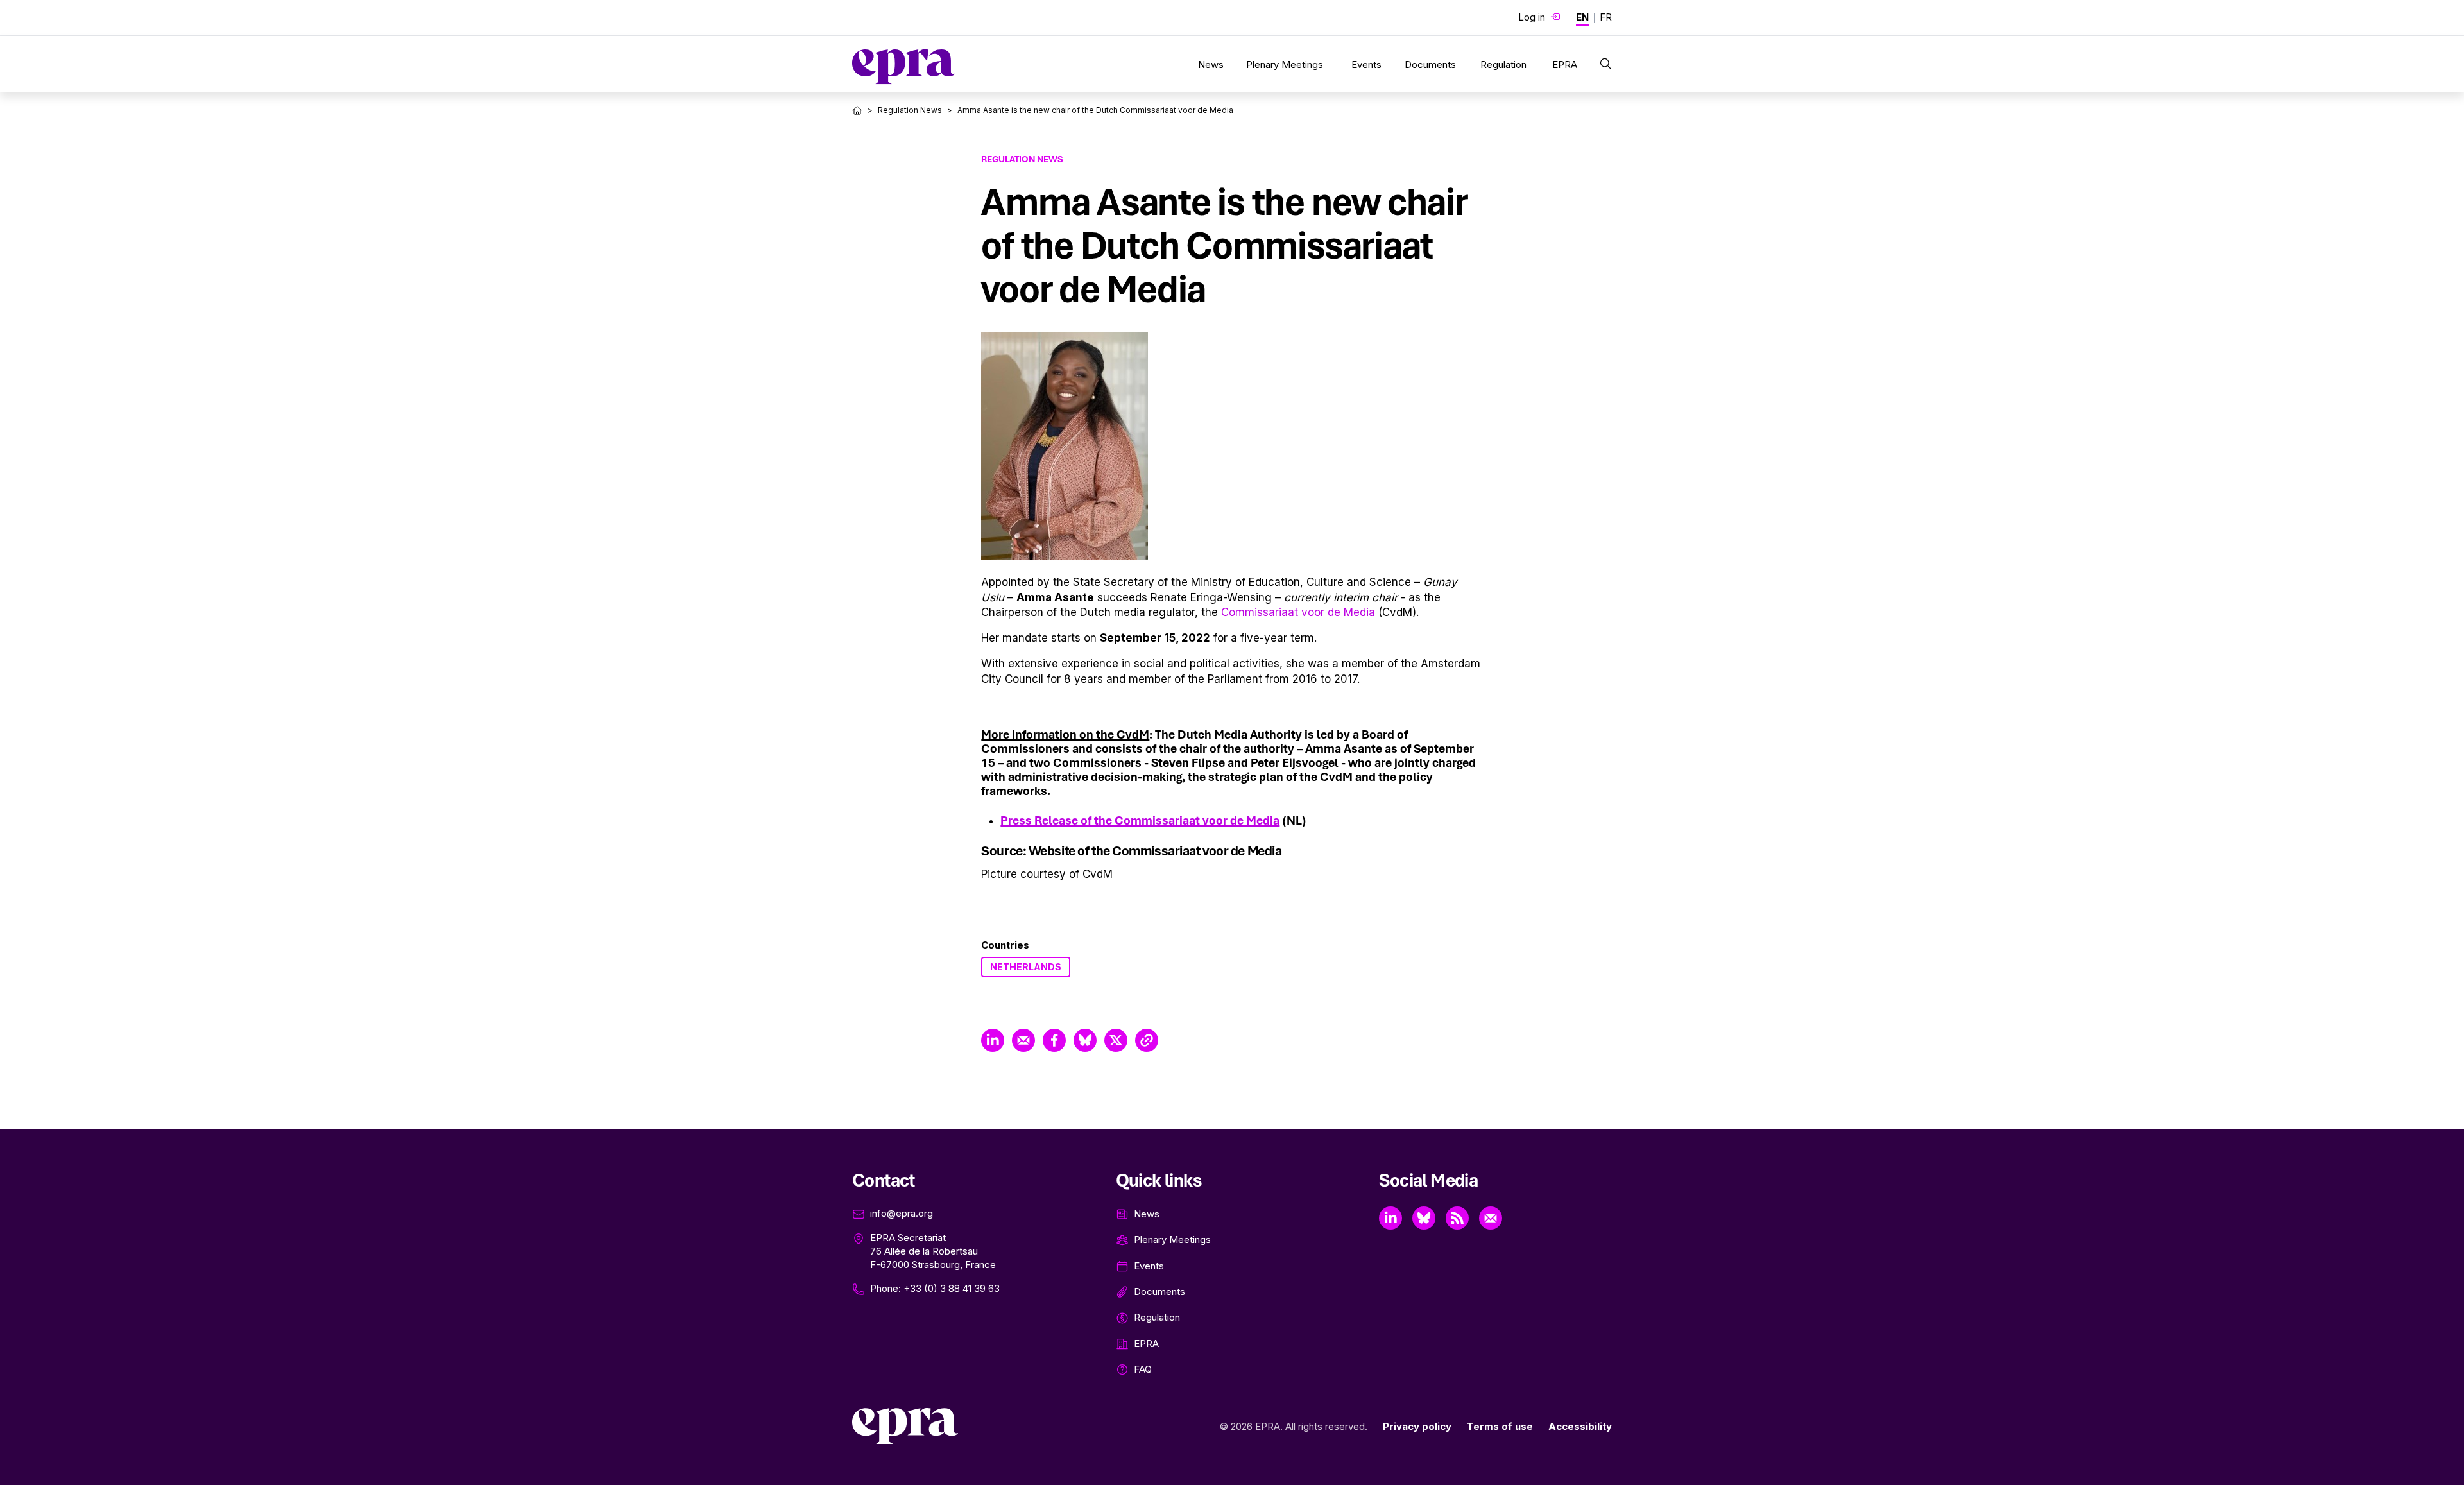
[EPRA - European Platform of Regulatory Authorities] (903, 67)
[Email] (1491, 1218)
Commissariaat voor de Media (1298, 612)
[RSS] (1457, 1218)
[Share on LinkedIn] (993, 1040)
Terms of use (1500, 1426)
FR (1606, 17)
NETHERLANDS (1026, 967)
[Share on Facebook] (1054, 1040)
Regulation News (910, 110)
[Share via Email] (1023, 1040)
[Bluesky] (1424, 1218)
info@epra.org (902, 1213)
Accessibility (1580, 1426)
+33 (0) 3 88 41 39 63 (952, 1288)
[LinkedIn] (1390, 1218)
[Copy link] (1147, 1040)
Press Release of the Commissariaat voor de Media (1140, 820)
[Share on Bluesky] (1085, 1040)
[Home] (857, 110)
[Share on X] (1116, 1040)
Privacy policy (1417, 1426)
